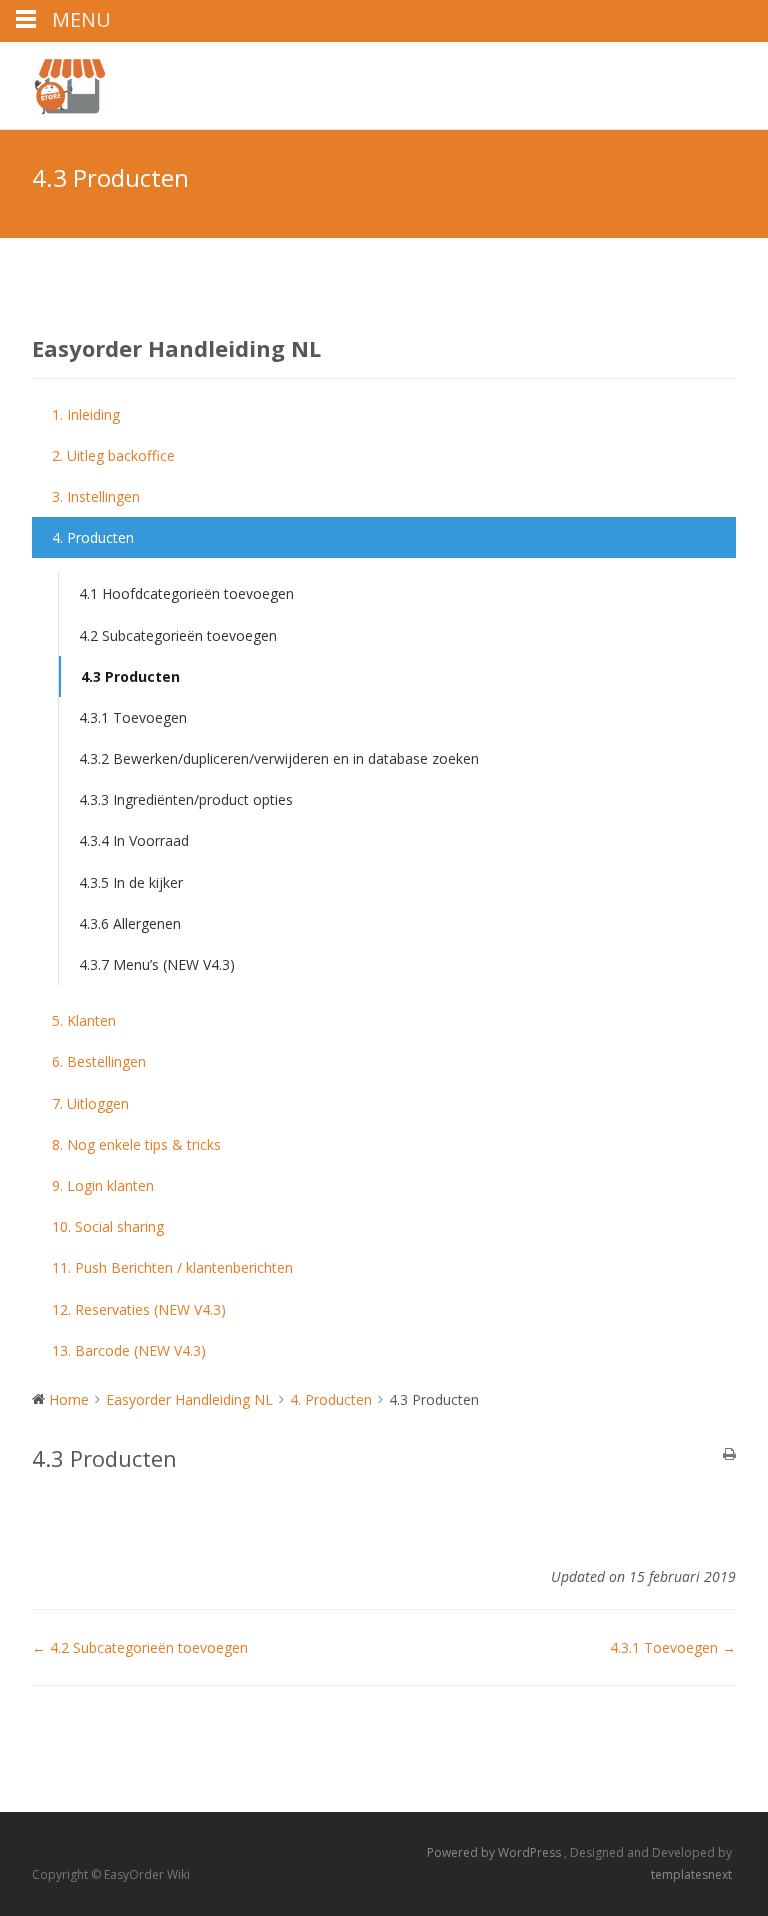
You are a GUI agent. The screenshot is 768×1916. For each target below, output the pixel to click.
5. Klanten (84, 1020)
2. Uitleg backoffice (113, 455)
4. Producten (93, 537)
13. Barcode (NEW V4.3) (129, 1350)
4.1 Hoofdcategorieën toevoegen (186, 593)
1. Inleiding (86, 414)
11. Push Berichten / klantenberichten (172, 1267)
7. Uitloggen (90, 1103)
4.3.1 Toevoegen (133, 717)
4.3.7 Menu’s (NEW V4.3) (157, 964)
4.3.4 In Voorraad (134, 840)
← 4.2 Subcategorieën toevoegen (140, 1647)
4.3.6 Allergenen (130, 923)
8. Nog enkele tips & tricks (136, 1144)
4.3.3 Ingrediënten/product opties (186, 799)
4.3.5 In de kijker (131, 882)
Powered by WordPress (495, 1852)
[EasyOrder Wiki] (53, 82)
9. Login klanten (103, 1185)
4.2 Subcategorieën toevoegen (178, 635)
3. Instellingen (96, 496)
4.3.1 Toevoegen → (673, 1647)
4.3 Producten (130, 676)
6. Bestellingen (99, 1061)
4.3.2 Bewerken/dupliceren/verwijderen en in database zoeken (279, 758)
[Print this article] (729, 1454)
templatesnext (691, 1874)
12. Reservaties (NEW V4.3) (139, 1309)
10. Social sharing (108, 1226)
